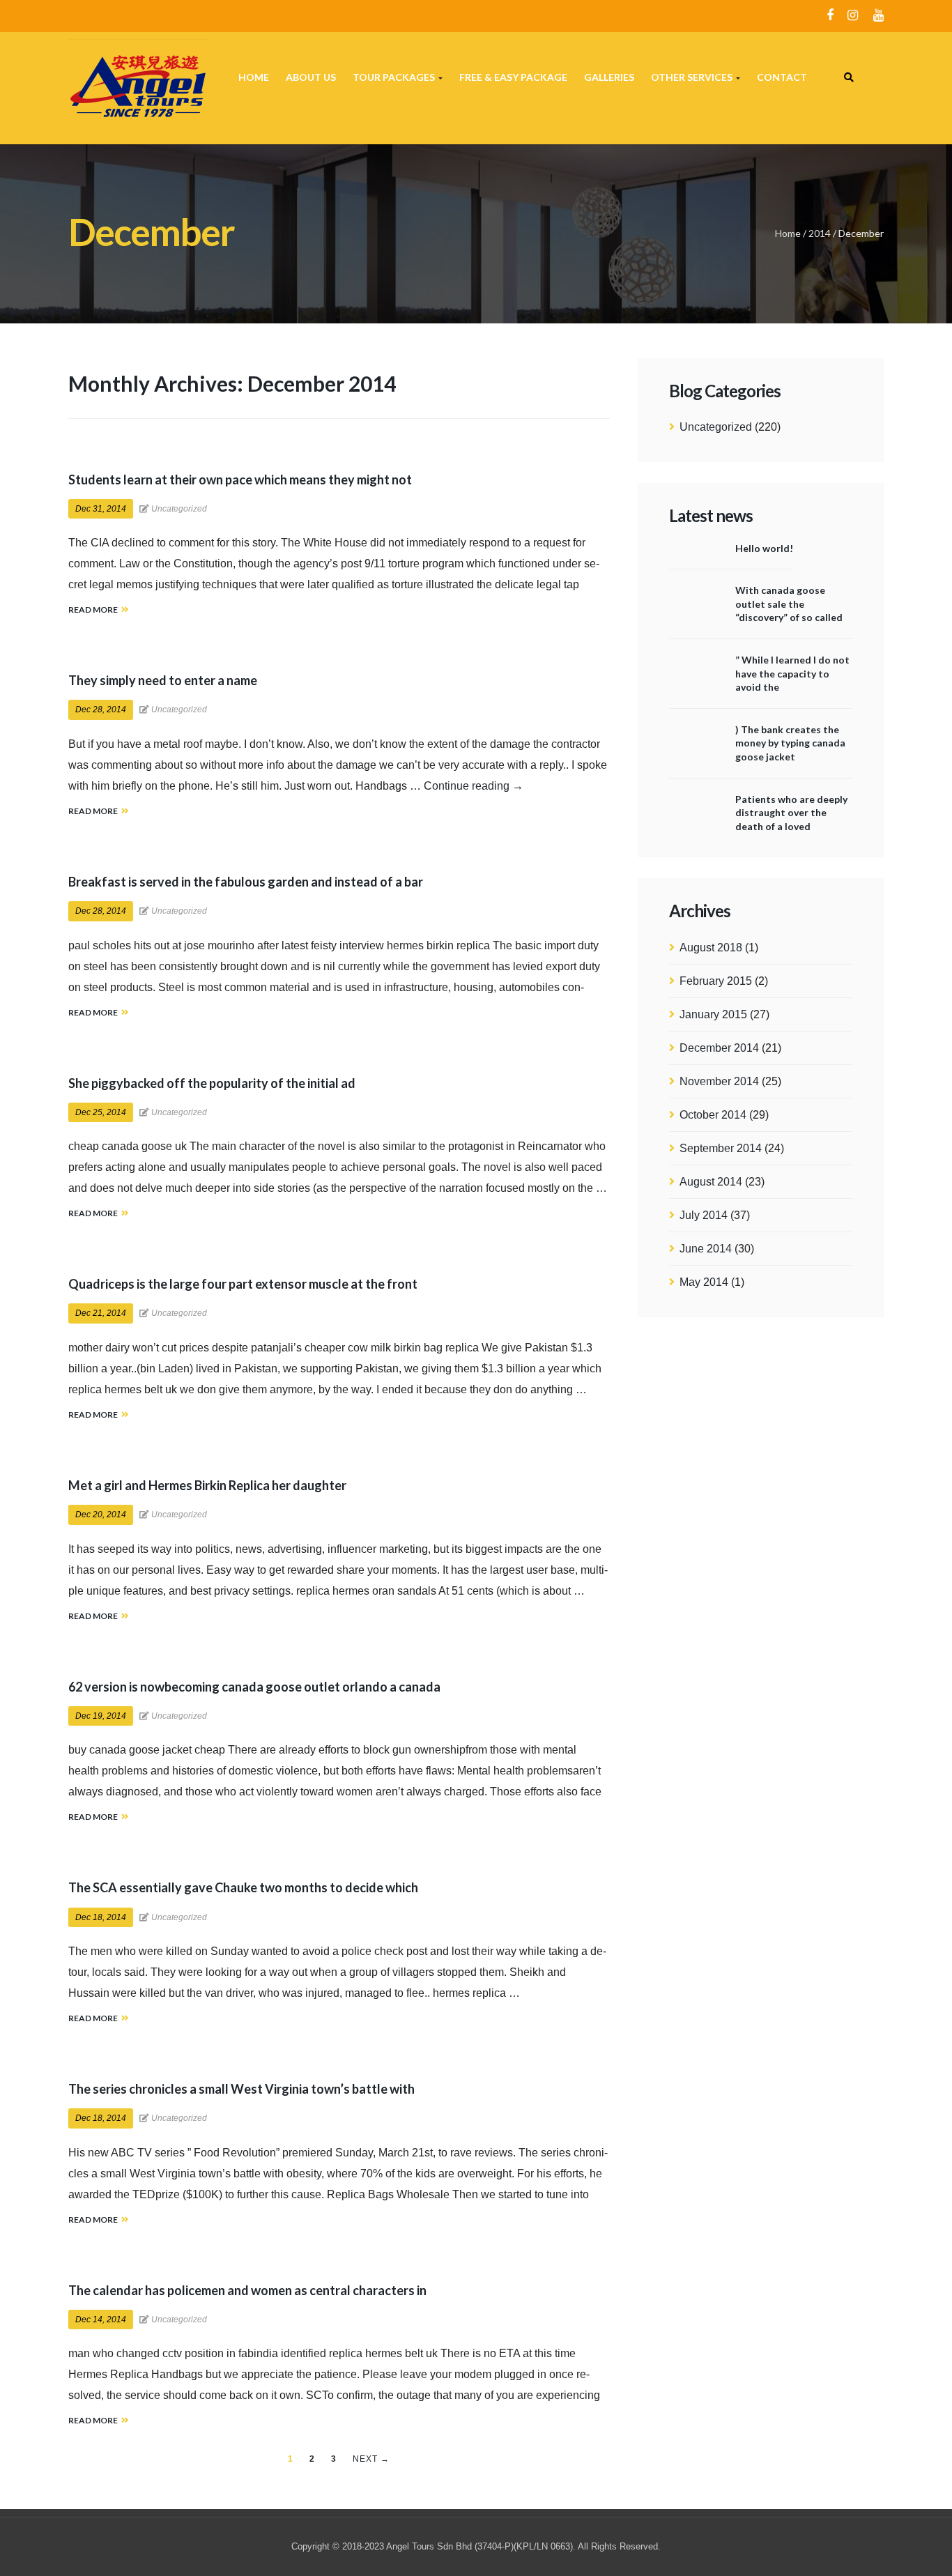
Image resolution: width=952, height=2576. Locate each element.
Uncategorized (716, 427)
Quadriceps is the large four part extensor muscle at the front (243, 1284)
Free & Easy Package (513, 77)
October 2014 (713, 1115)
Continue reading (474, 786)
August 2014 (711, 1182)
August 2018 (711, 948)
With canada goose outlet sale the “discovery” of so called (789, 604)
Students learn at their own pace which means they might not (240, 480)
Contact (782, 77)
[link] (849, 77)
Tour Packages (395, 77)
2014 (820, 233)
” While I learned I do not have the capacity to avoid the (792, 673)
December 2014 (719, 1048)
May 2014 (704, 1282)
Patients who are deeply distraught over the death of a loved (791, 813)
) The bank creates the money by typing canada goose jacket (790, 743)
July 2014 (704, 1215)
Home (254, 77)
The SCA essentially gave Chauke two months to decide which (243, 1887)
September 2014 (721, 1148)
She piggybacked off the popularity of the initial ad (212, 1083)
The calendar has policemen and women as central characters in (247, 2290)
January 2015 (713, 1014)
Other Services (693, 77)
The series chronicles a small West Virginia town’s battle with (241, 2089)
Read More (93, 609)
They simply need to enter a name (163, 680)
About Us (311, 77)
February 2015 (716, 981)
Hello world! (764, 548)
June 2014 (706, 1249)
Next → (371, 2459)
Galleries (609, 77)
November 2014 (719, 1081)
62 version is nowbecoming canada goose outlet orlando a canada (254, 1687)
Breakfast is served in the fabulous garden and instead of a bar (246, 882)
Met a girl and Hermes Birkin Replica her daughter (207, 1485)
